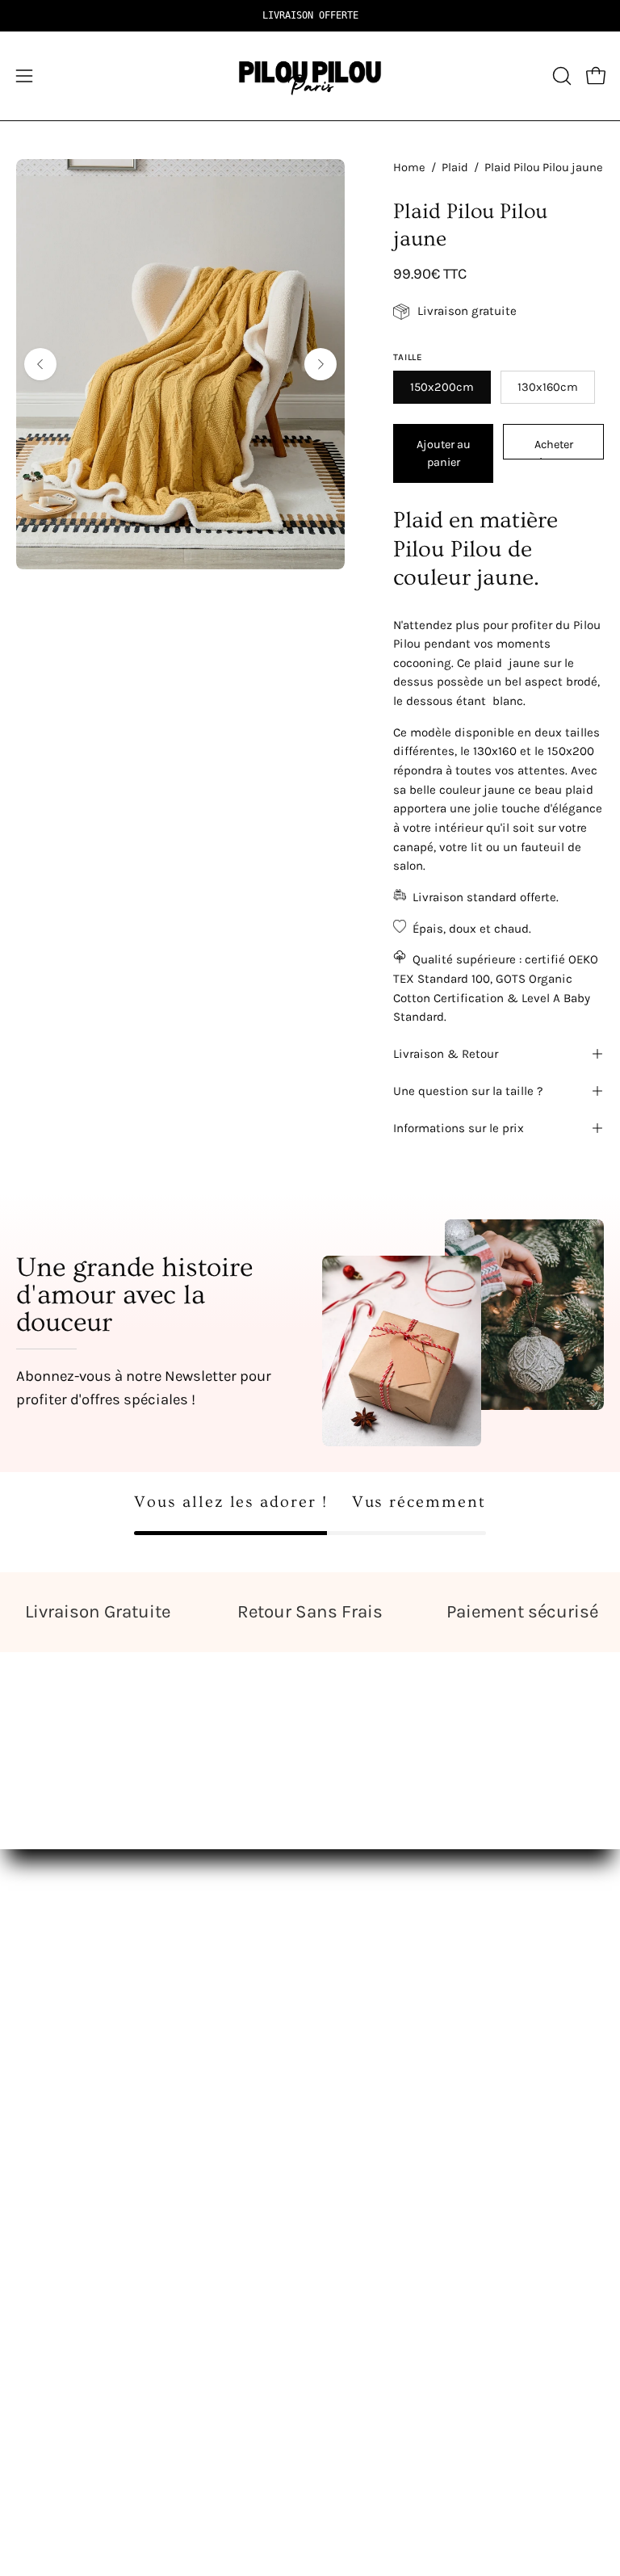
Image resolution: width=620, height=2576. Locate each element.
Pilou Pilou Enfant (380, 2085)
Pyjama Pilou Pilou (383, 2113)
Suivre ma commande (84, 2310)
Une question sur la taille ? (468, 1091)
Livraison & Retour (446, 1054)
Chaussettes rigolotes (84, 2141)
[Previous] (40, 364)
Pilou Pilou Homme (385, 2057)
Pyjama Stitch (59, 2057)
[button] (560, 76)
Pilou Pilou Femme (384, 2030)
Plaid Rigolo (52, 2113)
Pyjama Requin (62, 2085)
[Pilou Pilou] (310, 76)
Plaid (455, 168)
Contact (40, 2254)
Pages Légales (59, 2282)
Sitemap (352, 2169)
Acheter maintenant (553, 449)
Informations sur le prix (459, 1128)
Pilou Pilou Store (66, 2030)
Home (409, 168)
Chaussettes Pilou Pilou (399, 2141)
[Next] (320, 364)
